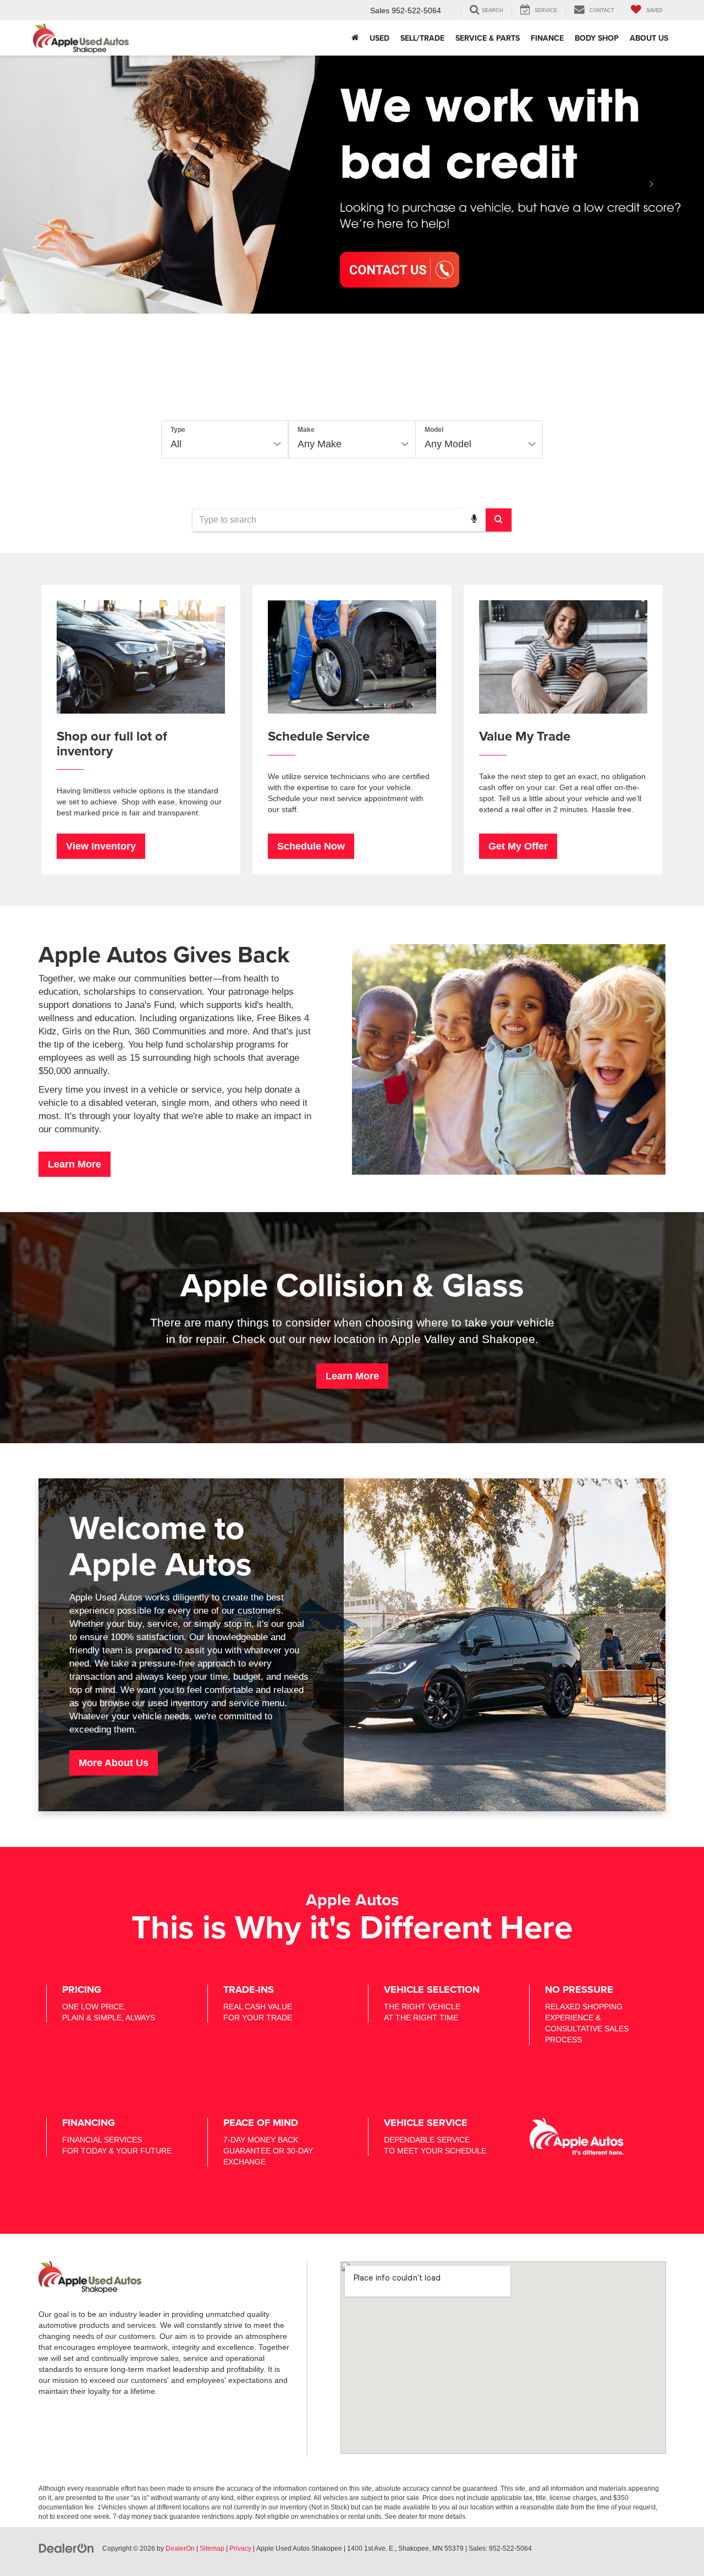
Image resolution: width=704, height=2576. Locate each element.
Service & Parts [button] (488, 38)
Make (306, 430)
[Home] (355, 38)
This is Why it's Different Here (352, 1926)
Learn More (75, 1164)
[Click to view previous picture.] (53, 184)
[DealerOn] (67, 2548)
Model (434, 430)
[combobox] (352, 520)
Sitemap (212, 2548)
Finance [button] (547, 38)
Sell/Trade (422, 38)
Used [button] (380, 38)
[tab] (263, 396)
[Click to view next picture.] (651, 184)
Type (178, 430)
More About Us (114, 1763)
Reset (447, 481)
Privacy (240, 2548)
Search (507, 481)
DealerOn (180, 2548)
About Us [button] (649, 38)
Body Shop (597, 38)
